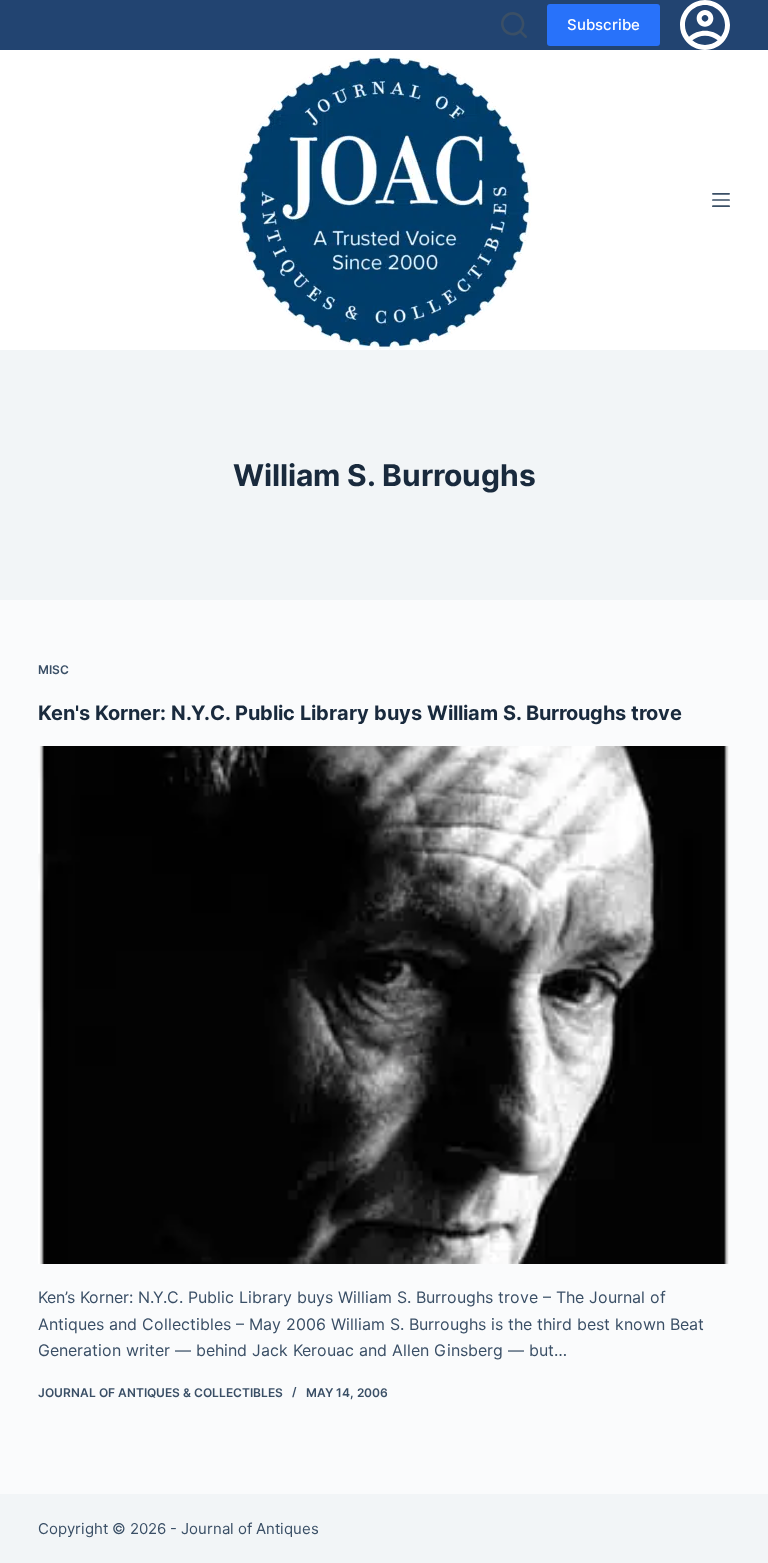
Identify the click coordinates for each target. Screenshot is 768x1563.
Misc (53, 669)
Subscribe (603, 24)
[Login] (705, 25)
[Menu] (721, 200)
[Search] (514, 25)
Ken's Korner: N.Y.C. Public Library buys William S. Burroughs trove (360, 713)
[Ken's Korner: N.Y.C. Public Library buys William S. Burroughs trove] (383, 1005)
